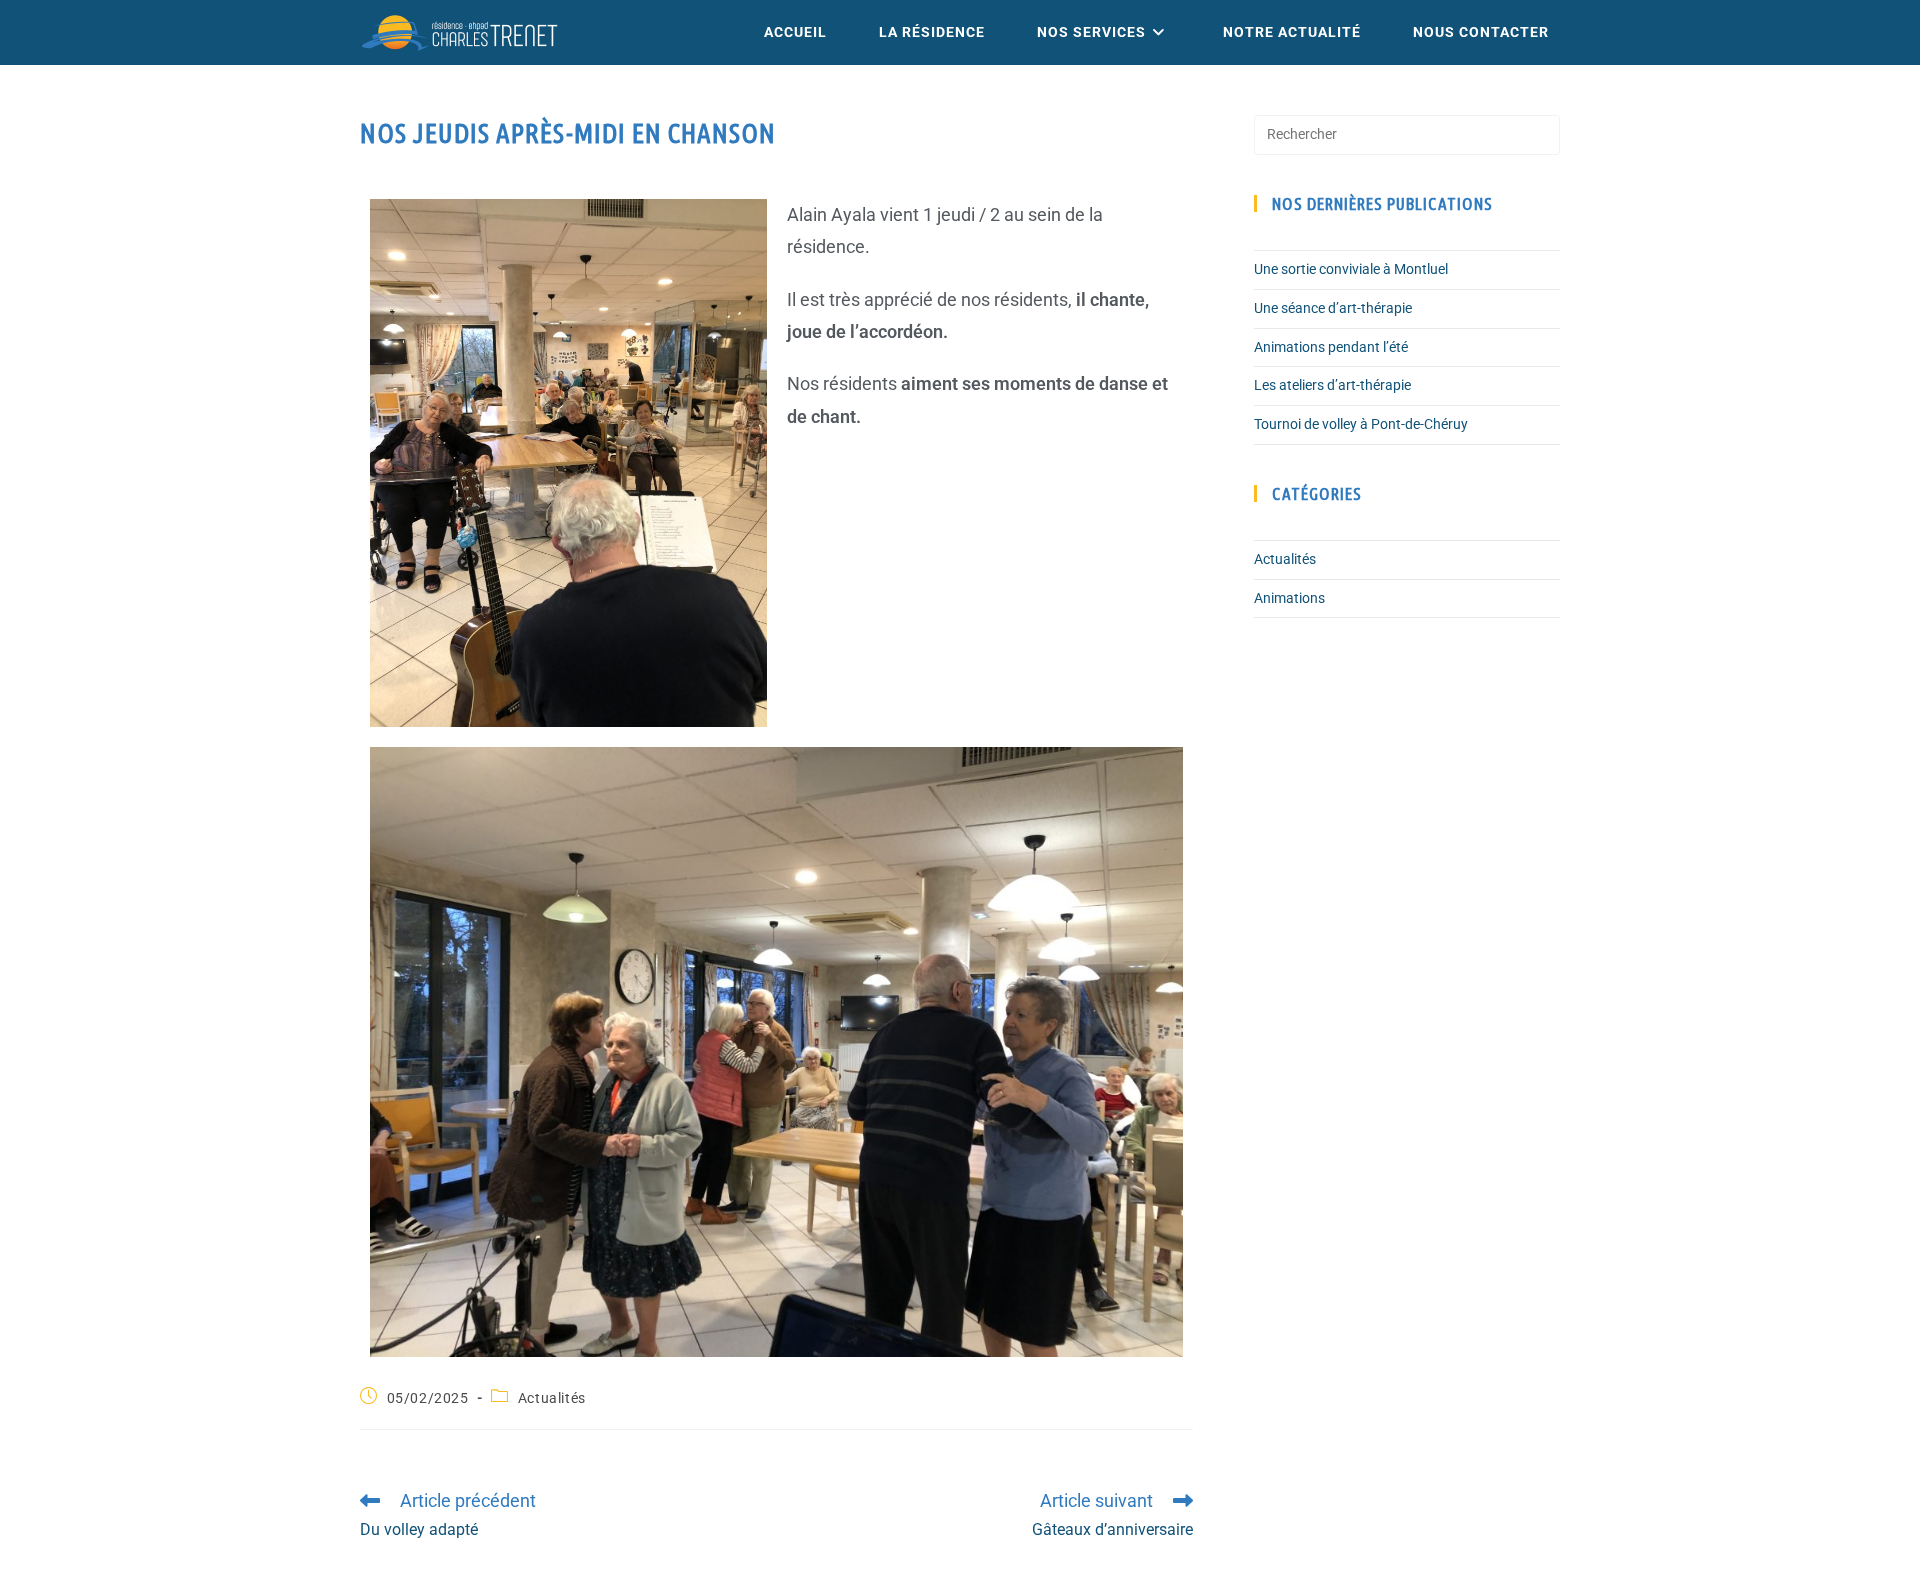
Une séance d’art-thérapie (1333, 308)
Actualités (552, 1398)
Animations (1289, 598)
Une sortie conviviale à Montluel (1351, 269)
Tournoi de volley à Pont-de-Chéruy (1361, 424)
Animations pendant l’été (1331, 347)
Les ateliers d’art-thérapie (1332, 385)
